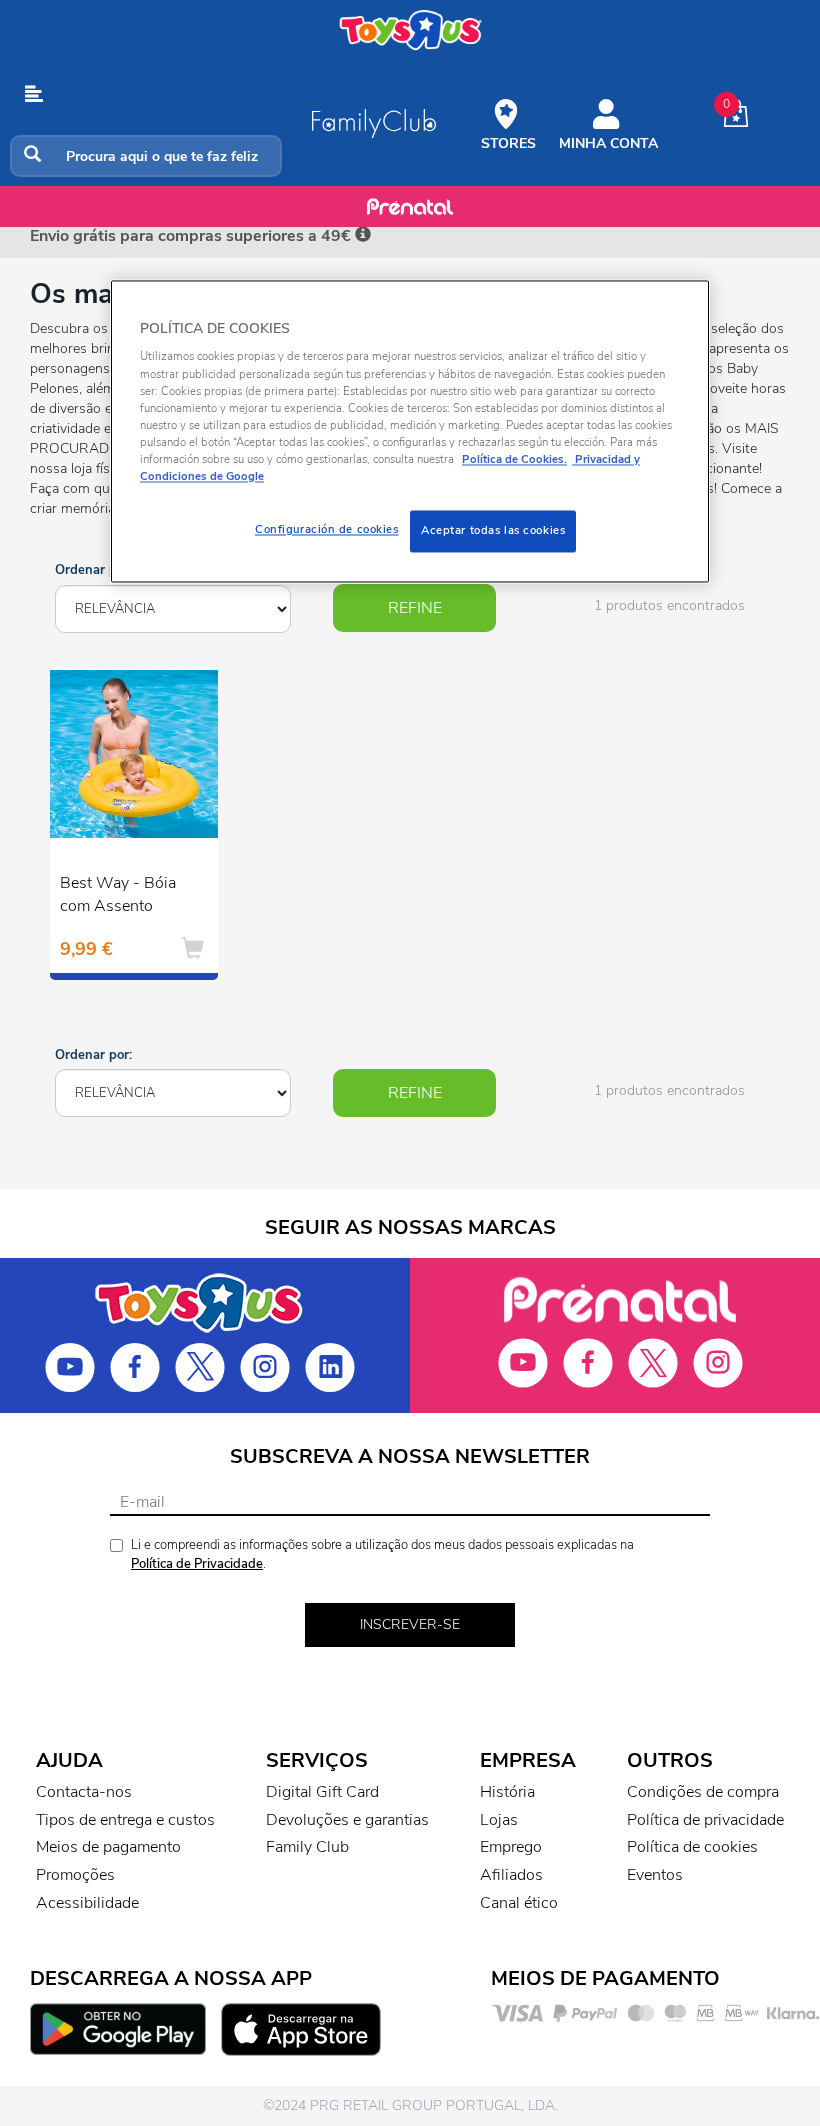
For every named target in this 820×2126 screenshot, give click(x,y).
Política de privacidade (705, 1820)
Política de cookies (692, 1847)
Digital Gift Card (322, 1792)
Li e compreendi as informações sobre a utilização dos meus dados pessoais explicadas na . (382, 1554)
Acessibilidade (87, 1903)
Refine (415, 608)
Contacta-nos (84, 1792)
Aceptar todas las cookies (493, 530)
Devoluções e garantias (347, 1820)
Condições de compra (703, 1792)
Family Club (307, 1847)
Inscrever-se (410, 1624)
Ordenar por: (93, 570)
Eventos (655, 1875)
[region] (410, 431)
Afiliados (511, 1875)
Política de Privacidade (197, 1564)
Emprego (511, 1847)
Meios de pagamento (108, 1847)
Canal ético (519, 1903)
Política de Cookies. (514, 459)
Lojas (499, 1820)
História (507, 1792)
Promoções (75, 1875)
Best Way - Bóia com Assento (118, 894)
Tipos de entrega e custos (125, 1820)
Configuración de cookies (327, 529)
